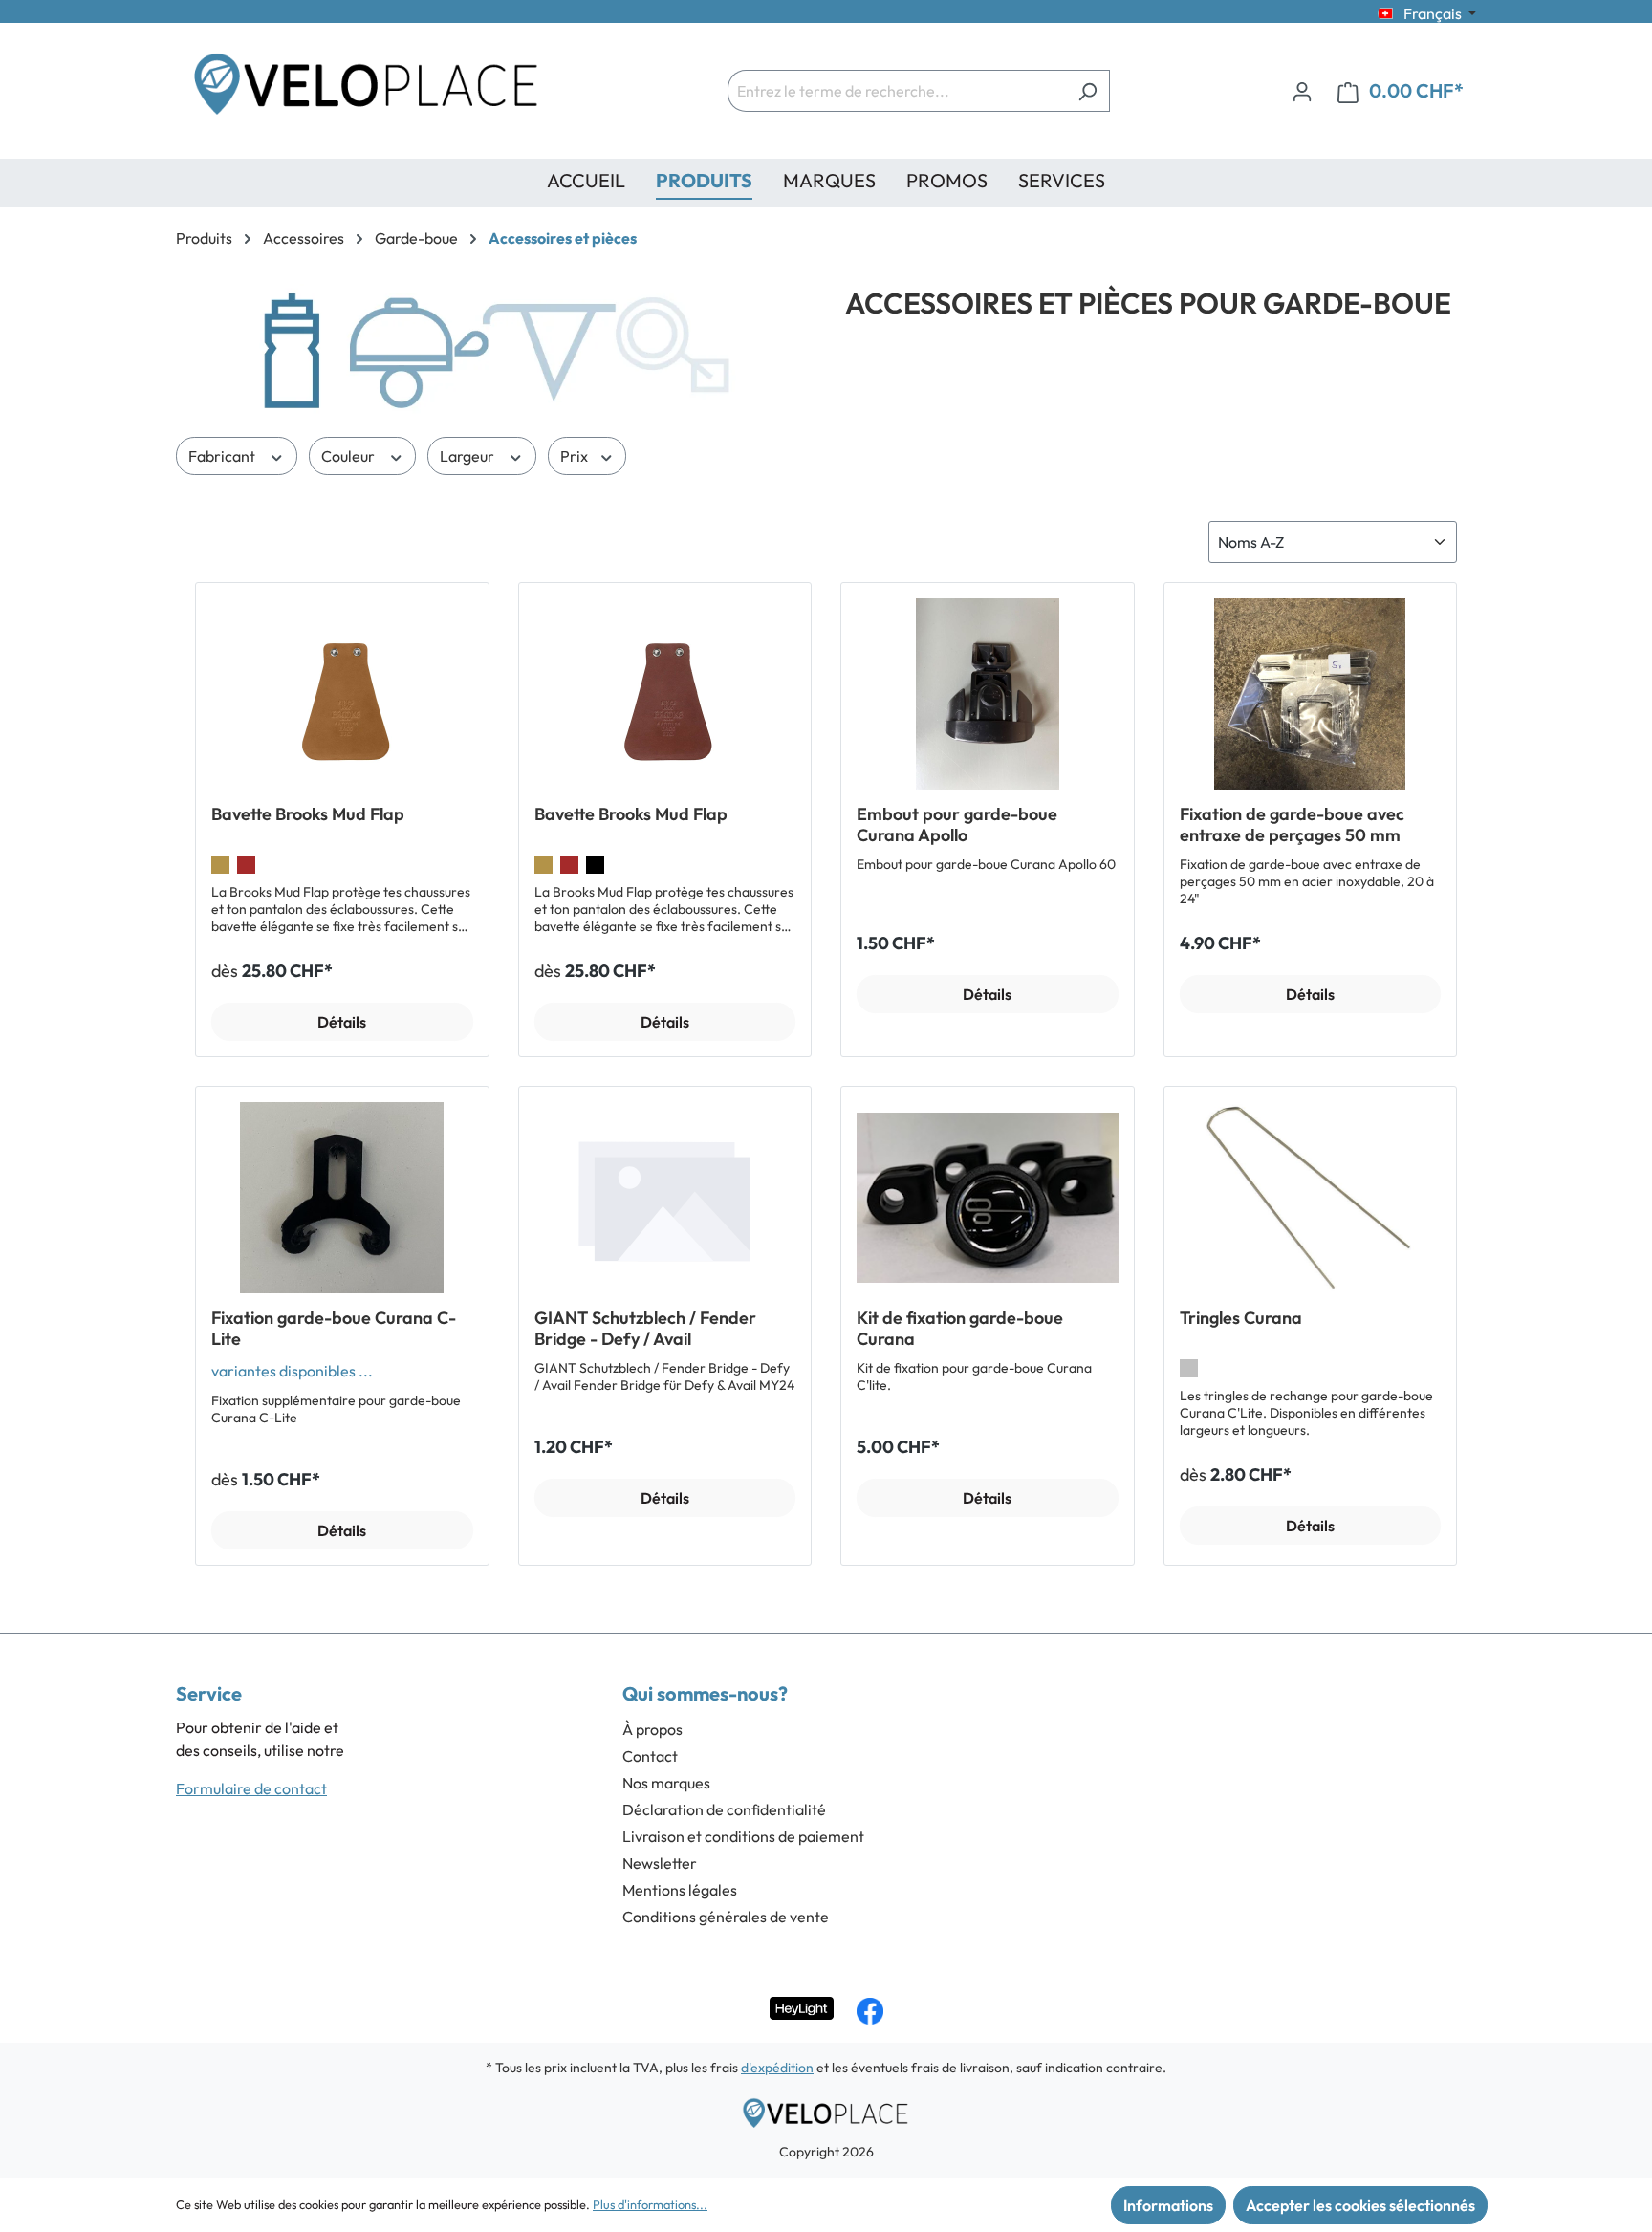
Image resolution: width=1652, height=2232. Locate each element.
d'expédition (777, 2068)
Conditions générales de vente (726, 1917)
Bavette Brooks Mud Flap (308, 814)
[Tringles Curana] (1311, 1198)
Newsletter (660, 1863)
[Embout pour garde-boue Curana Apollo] (988, 694)
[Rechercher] (1087, 91)
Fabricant (223, 456)
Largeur (468, 456)
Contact (650, 1756)
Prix (576, 456)
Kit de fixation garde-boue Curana (960, 1329)
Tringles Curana (1241, 1318)
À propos (652, 1729)
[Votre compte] (1302, 91)
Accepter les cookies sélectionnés (1360, 2205)
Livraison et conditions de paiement (743, 1836)
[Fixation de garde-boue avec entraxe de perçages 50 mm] (1311, 694)
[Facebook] (870, 2011)
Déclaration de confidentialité (724, 1809)
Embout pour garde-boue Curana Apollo (957, 825)
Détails (342, 1022)
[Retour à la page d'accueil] (367, 91)
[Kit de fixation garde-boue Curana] (988, 1198)
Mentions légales (680, 1890)
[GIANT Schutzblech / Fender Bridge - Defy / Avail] (665, 1198)
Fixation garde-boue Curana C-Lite (334, 1329)
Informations (1168, 2205)
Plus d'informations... (650, 2204)
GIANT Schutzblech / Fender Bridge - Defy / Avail (645, 1329)
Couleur (349, 456)
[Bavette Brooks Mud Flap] (342, 694)
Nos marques (666, 1783)
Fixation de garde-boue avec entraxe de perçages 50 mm (1292, 825)
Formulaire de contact (251, 1788)
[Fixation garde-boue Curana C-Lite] (342, 1198)
